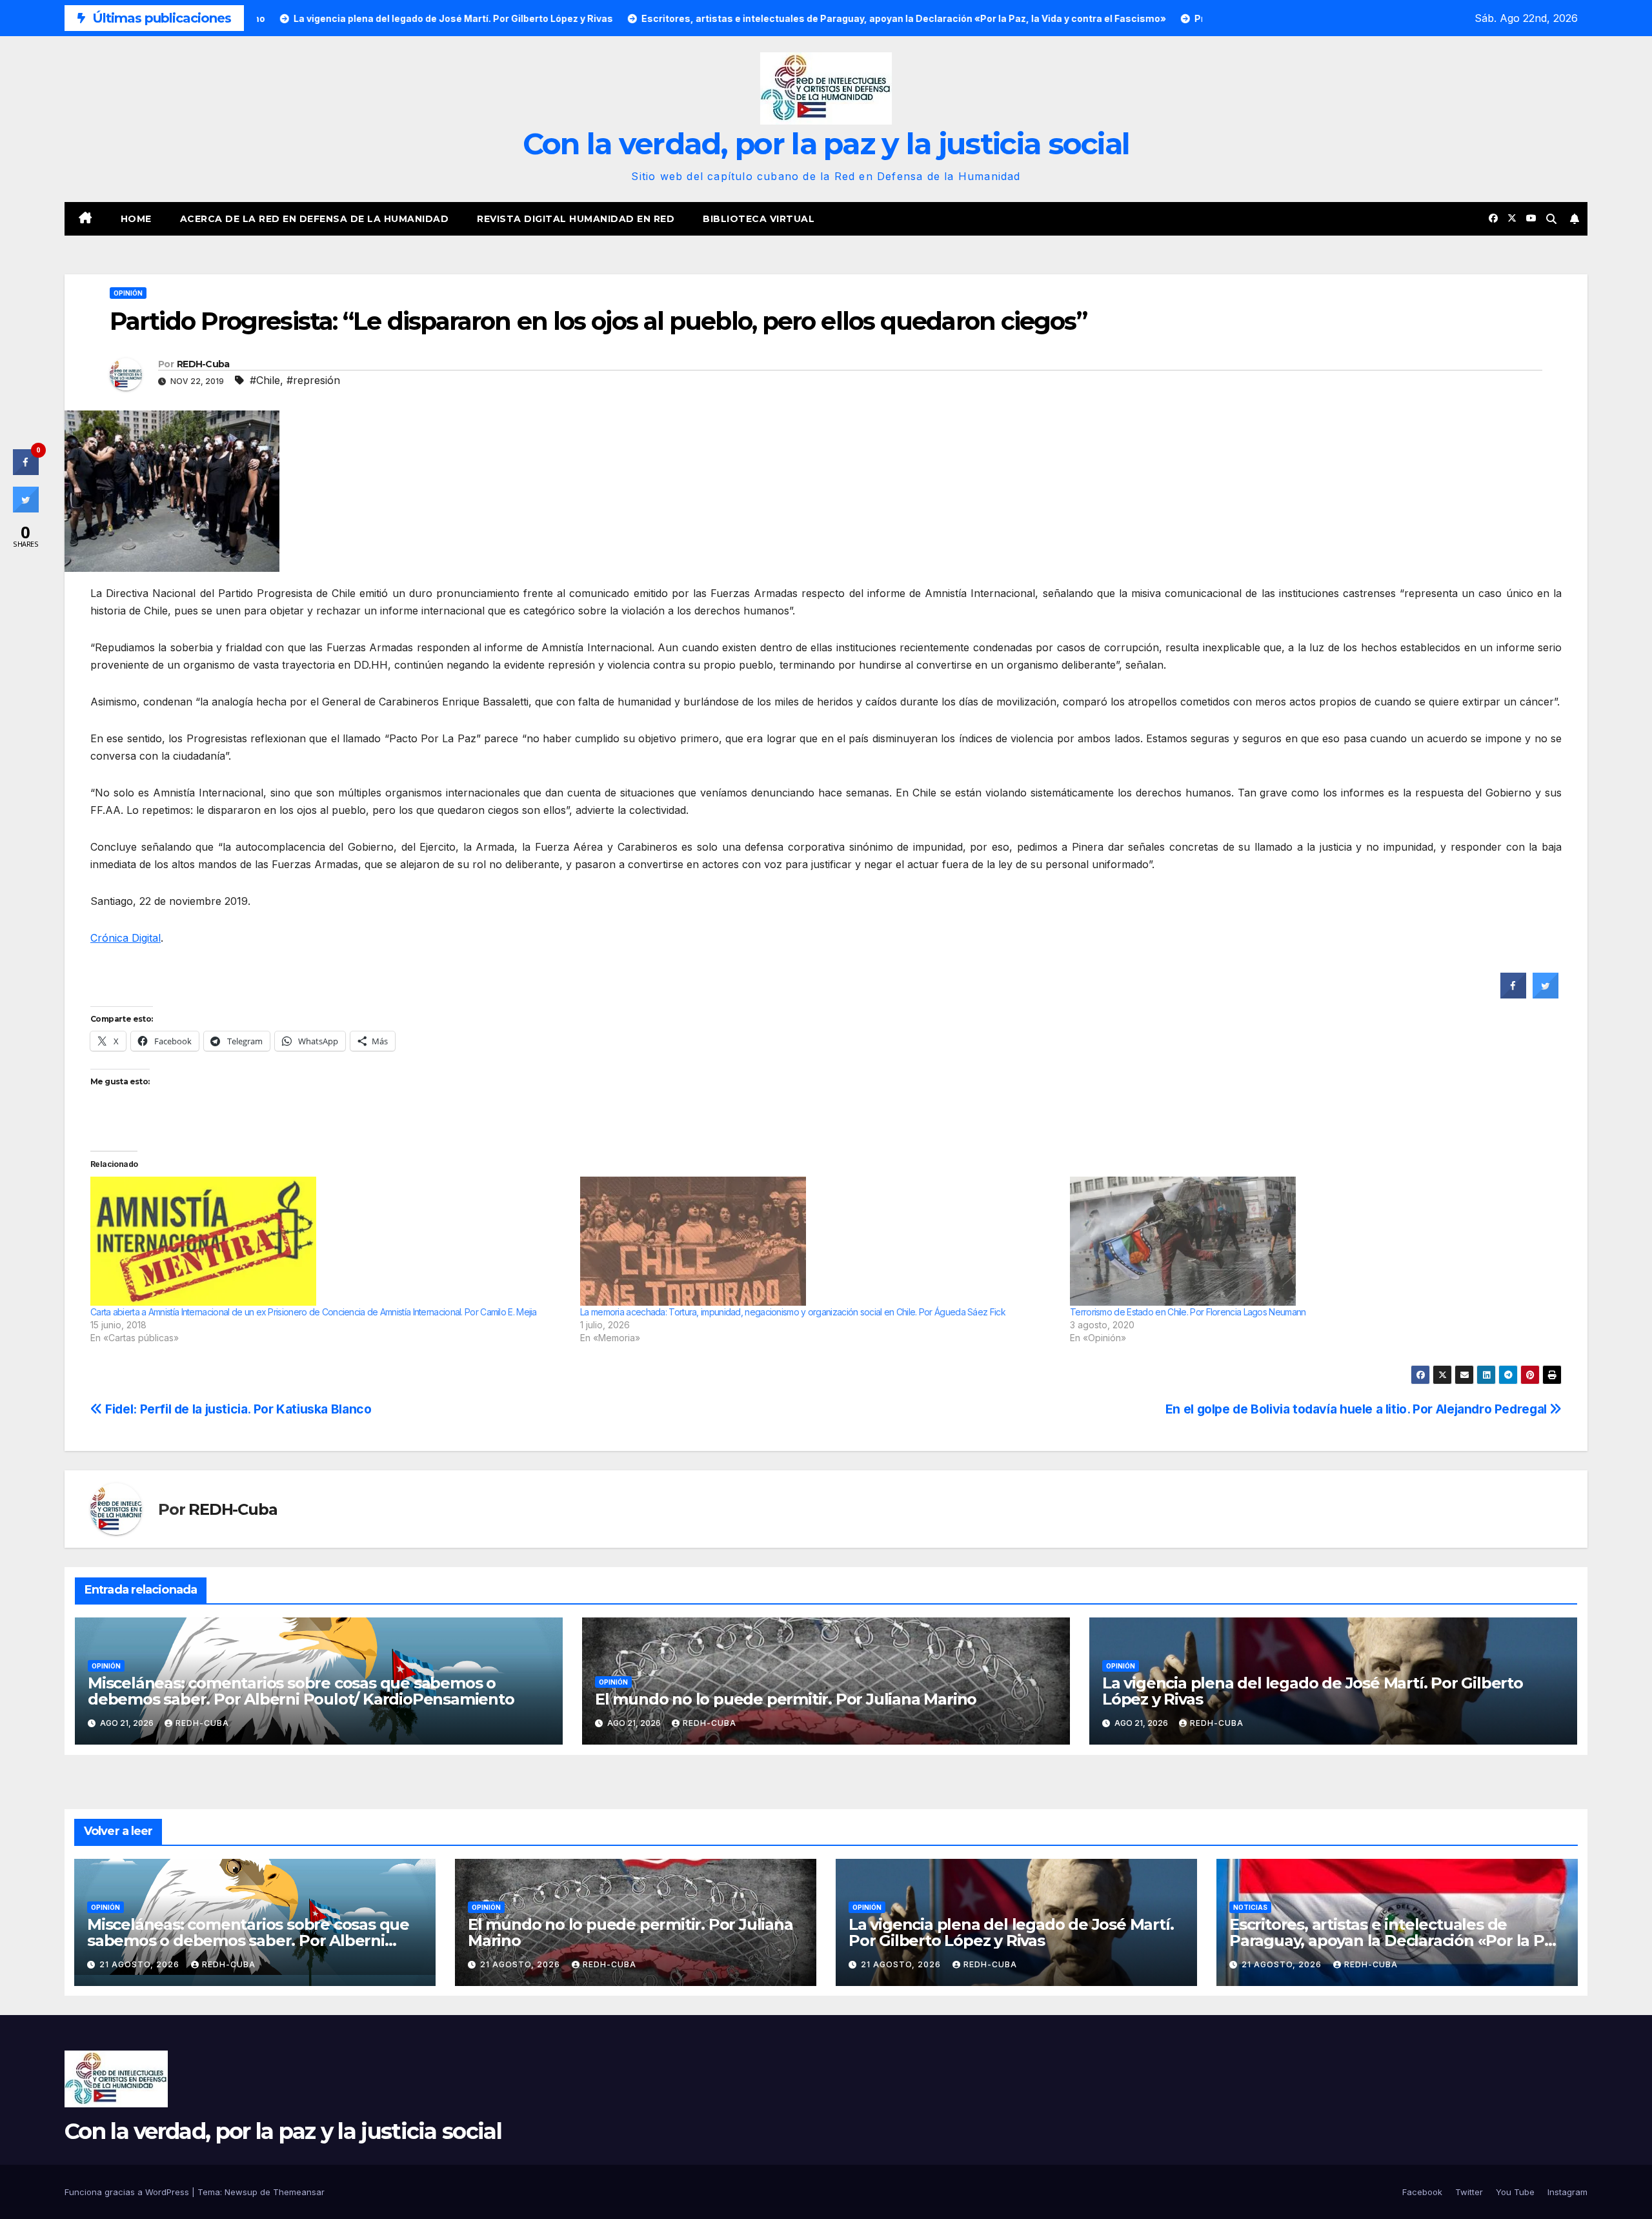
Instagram (1567, 2192)
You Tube (1515, 2192)
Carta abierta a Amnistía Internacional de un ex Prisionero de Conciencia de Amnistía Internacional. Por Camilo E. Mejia (314, 1312)
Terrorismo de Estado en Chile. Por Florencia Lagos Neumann (1188, 1312)
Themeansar (299, 2192)
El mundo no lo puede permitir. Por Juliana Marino (786, 1699)
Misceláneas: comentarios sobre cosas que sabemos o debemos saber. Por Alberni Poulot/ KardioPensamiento (301, 1691)
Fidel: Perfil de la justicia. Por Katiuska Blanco (237, 1409)
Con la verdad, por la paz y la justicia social (826, 144)
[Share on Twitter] (1546, 995)
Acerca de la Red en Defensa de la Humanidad (315, 219)
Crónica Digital (126, 938)
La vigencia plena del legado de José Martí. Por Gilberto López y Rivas (1313, 1691)
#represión (313, 380)
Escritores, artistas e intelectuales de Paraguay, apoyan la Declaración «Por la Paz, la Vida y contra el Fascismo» (1397, 1940)
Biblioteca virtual (759, 219)
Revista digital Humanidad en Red (576, 219)
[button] (1551, 219)
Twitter (1469, 2192)
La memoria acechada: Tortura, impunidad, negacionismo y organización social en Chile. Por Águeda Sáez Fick (793, 1312)
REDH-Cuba (203, 364)
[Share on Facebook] (1513, 995)
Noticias (1250, 1907)
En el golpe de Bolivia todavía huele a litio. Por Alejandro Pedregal (1358, 1409)
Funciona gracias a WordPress (128, 2192)
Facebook (1422, 2192)
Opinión (128, 293)
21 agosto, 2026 (141, 1964)
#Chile (265, 380)
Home (136, 219)
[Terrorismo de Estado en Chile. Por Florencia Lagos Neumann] (1308, 1241)
